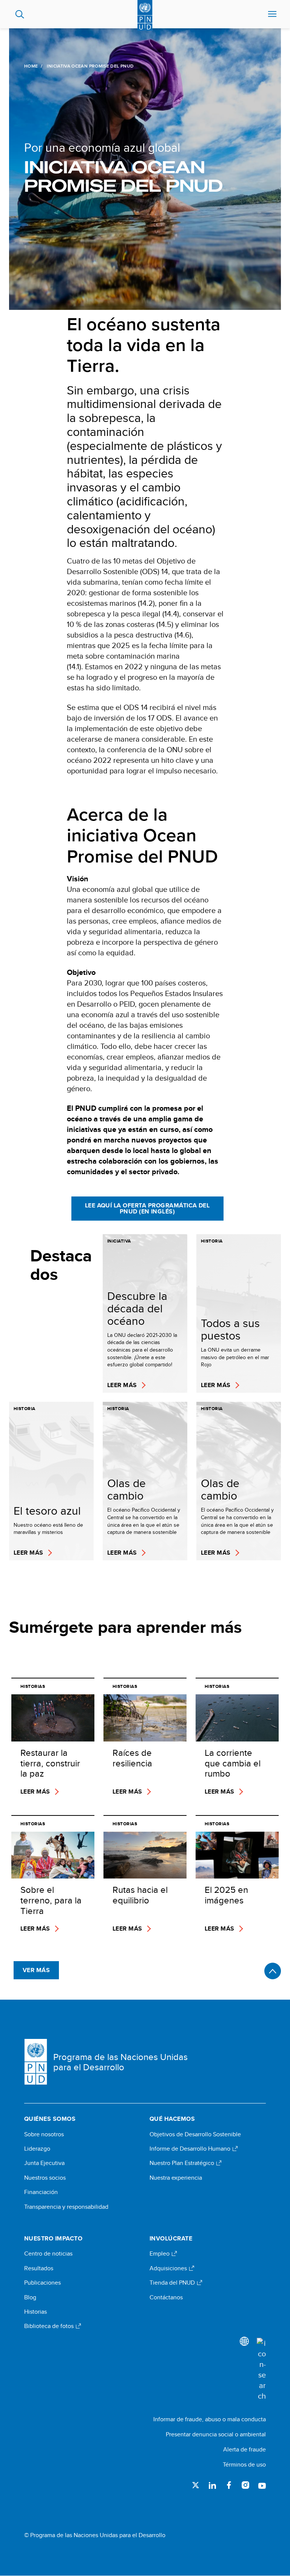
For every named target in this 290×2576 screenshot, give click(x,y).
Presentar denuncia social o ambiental (216, 2434)
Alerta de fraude (244, 2449)
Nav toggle (272, 14)
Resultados (39, 2268)
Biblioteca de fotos (50, 2326)
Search (20, 14)
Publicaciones (42, 2283)
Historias (35, 2312)
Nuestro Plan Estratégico (183, 2163)
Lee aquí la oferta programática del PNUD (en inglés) (147, 1208)
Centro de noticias (48, 2254)
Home (31, 66)
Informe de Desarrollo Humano (191, 2149)
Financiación (41, 2192)
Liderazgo (37, 2149)
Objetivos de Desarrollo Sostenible (195, 2134)
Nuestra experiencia (176, 2178)
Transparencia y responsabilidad (66, 2207)
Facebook (229, 2485)
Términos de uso (244, 2464)
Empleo (160, 2254)
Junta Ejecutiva (44, 2163)
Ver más (36, 1970)
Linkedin (212, 2485)
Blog (30, 2297)
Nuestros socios (45, 2178)
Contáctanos (166, 2297)
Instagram (245, 2485)
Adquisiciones (169, 2268)
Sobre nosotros (44, 2134)
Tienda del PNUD (173, 2283)
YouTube (262, 2485)
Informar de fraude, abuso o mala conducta (210, 2419)
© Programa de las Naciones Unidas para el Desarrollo (95, 2535)
